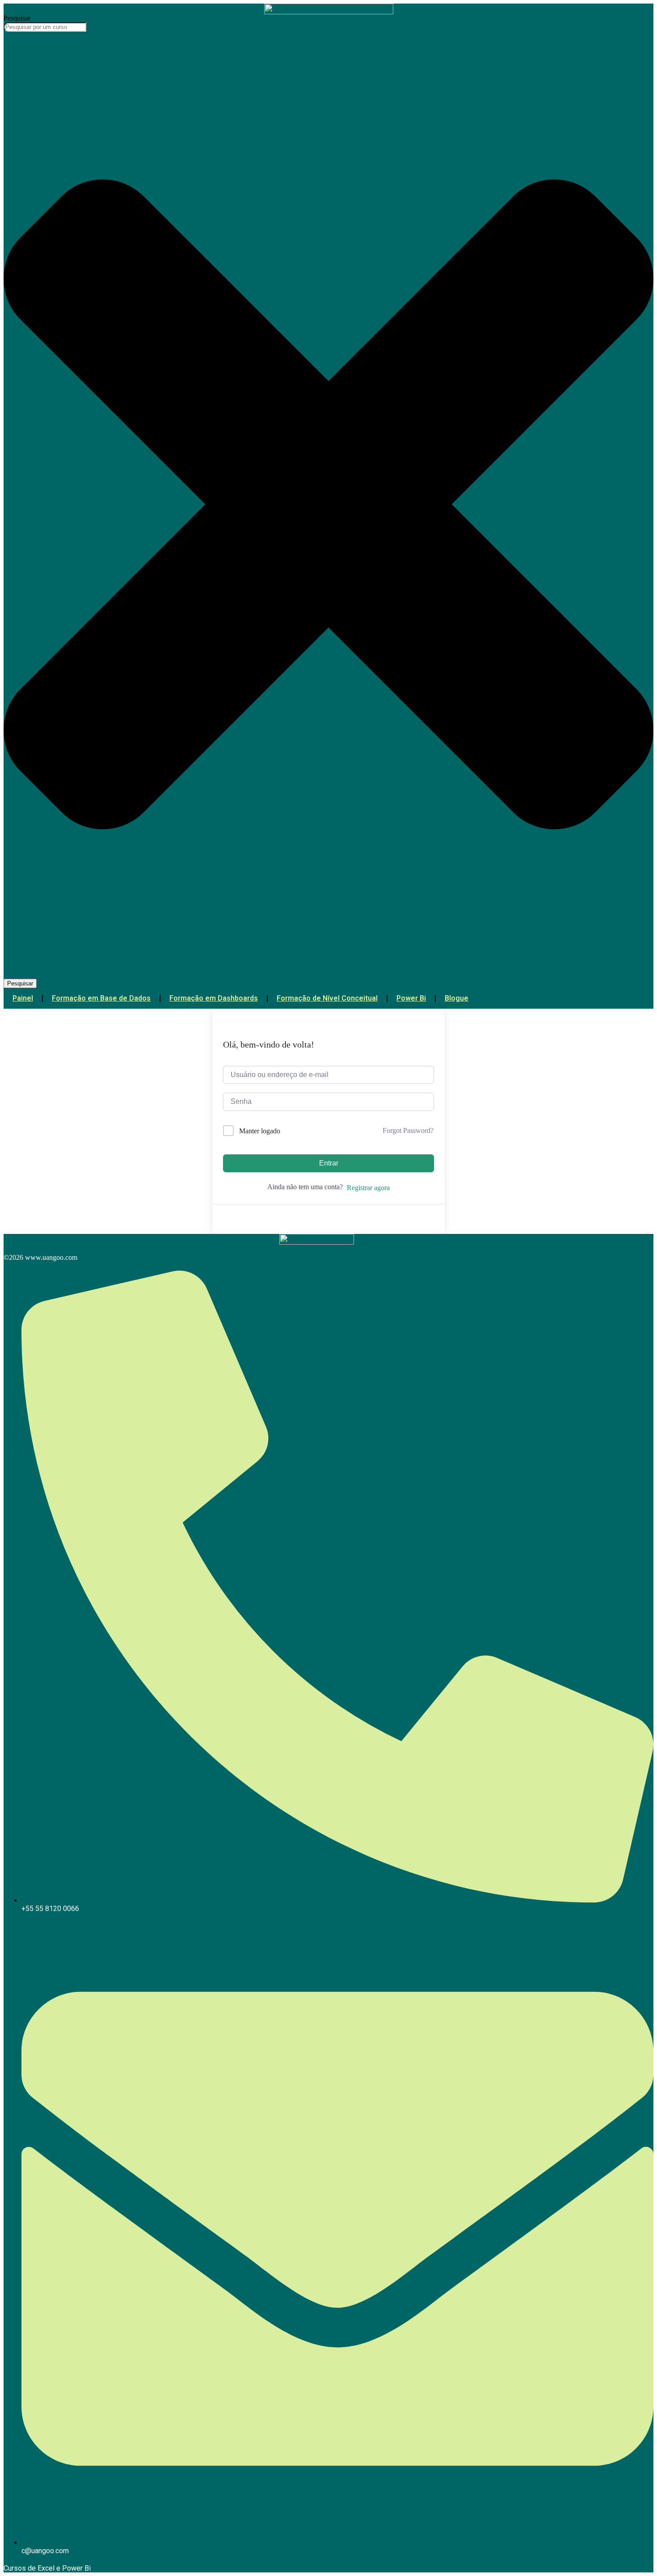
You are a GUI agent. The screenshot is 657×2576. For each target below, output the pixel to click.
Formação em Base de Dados (101, 998)
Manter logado (260, 1131)
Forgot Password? (408, 1130)
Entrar (329, 1163)
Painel (23, 998)
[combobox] (45, 27)
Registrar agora (368, 1188)
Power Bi (411, 998)
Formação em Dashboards (214, 998)
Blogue (457, 998)
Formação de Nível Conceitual (327, 998)
